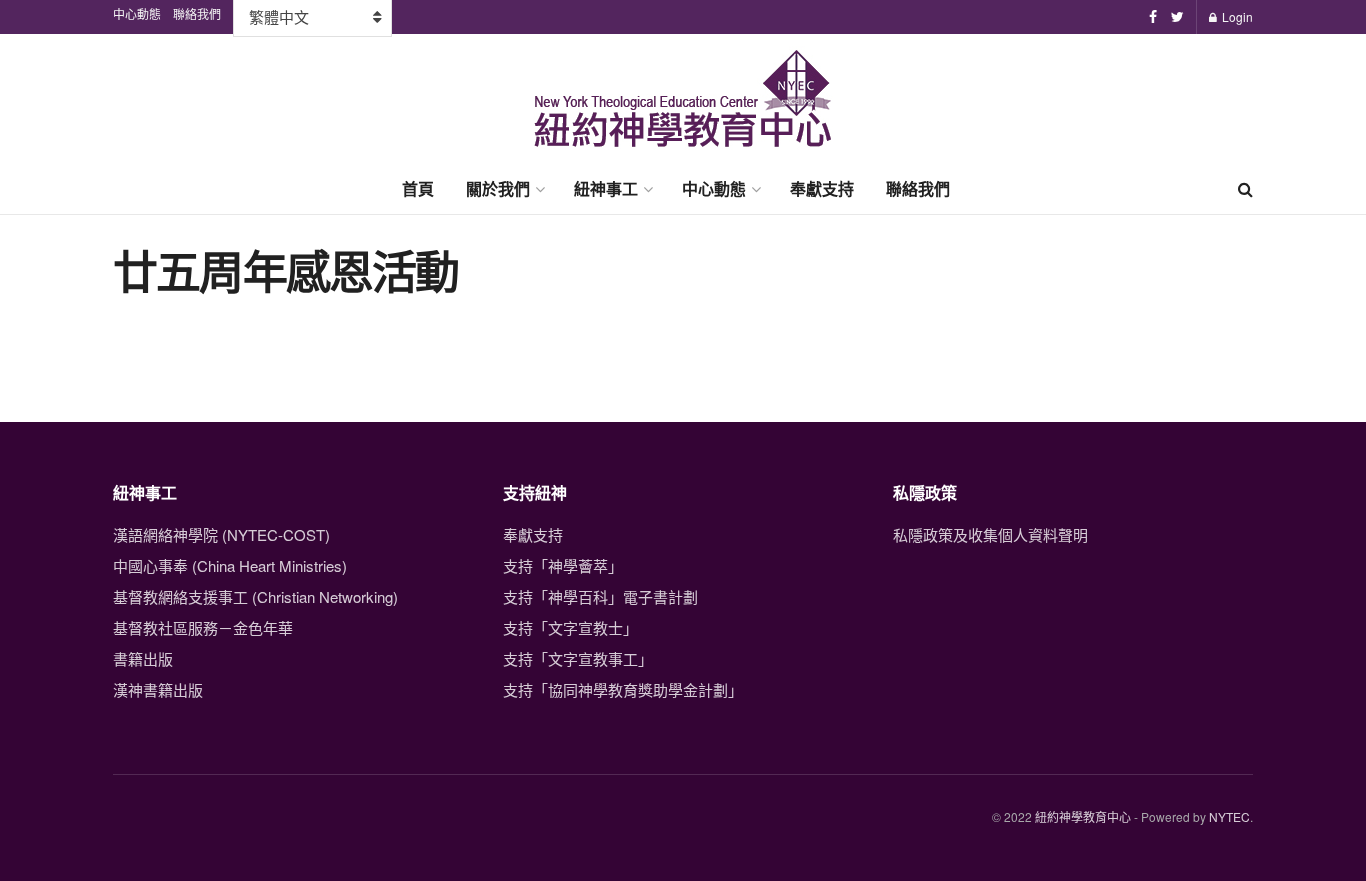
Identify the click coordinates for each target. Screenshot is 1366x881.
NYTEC (1229, 816)
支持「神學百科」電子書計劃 (600, 596)
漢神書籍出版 (158, 689)
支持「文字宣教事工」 (578, 658)
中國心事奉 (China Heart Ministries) (230, 565)
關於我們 (498, 188)
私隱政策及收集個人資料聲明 (990, 534)
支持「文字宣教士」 (570, 627)
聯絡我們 (918, 188)
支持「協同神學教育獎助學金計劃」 (623, 689)
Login (1236, 16)
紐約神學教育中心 (1083, 816)
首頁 (418, 188)
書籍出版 (143, 658)
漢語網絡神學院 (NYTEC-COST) (221, 534)
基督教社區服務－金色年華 (203, 627)
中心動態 (714, 188)
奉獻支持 (822, 188)
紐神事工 (606, 188)
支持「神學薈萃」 (563, 565)
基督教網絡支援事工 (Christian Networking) (255, 596)
